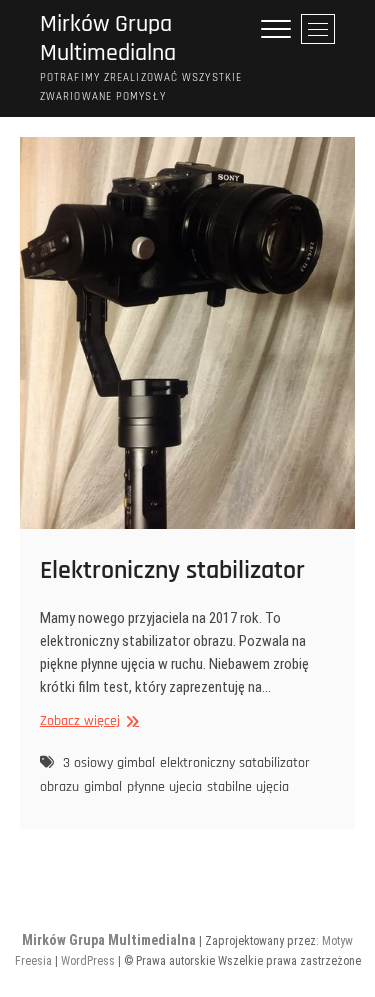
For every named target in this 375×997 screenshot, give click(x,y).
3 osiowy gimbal (109, 763)
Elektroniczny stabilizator (172, 570)
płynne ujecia (164, 787)
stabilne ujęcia (248, 787)
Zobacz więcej (87, 721)
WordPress (88, 961)
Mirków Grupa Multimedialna (108, 39)
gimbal (103, 787)
